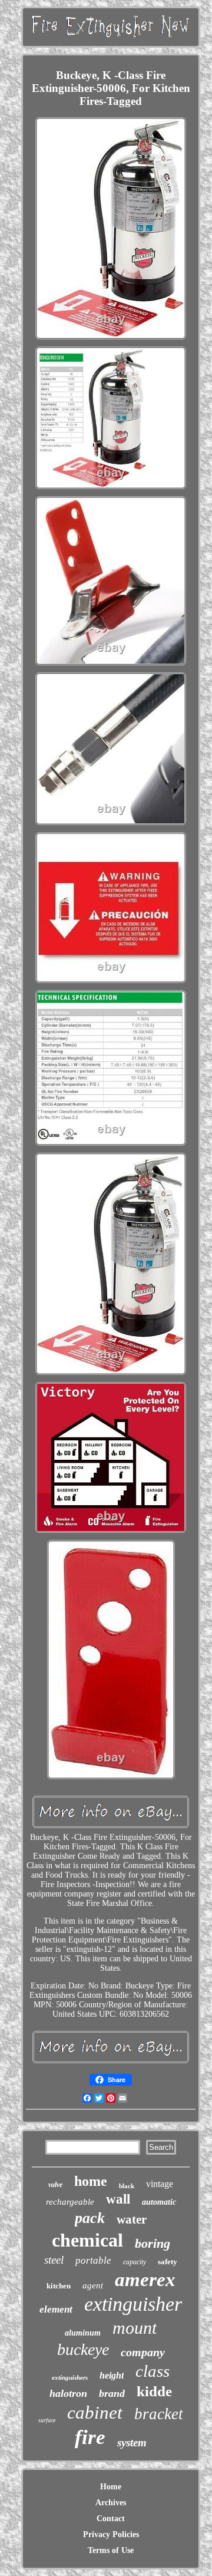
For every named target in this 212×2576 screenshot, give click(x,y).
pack (90, 2218)
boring (153, 2243)
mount (135, 2328)
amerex (145, 2280)
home (91, 2181)
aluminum (83, 2333)
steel (54, 2260)
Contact (111, 2519)
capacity (135, 2262)
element (56, 2309)
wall (118, 2199)
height (112, 2375)
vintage (160, 2184)
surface (47, 2420)
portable (93, 2260)
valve (55, 2185)
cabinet (95, 2412)
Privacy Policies (111, 2534)
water (132, 2219)
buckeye (83, 2349)
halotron (68, 2393)
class (153, 2371)
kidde (154, 2391)
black (127, 2186)
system (132, 2443)
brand (112, 2393)
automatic (159, 2202)
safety (168, 2262)
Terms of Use (111, 2550)
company (143, 2352)
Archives (111, 2503)
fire (90, 2437)
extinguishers (70, 2377)
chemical (87, 2240)
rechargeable (70, 2202)
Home (111, 2487)
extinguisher (133, 2304)
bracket (159, 2414)
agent (93, 2285)
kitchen (59, 2286)
